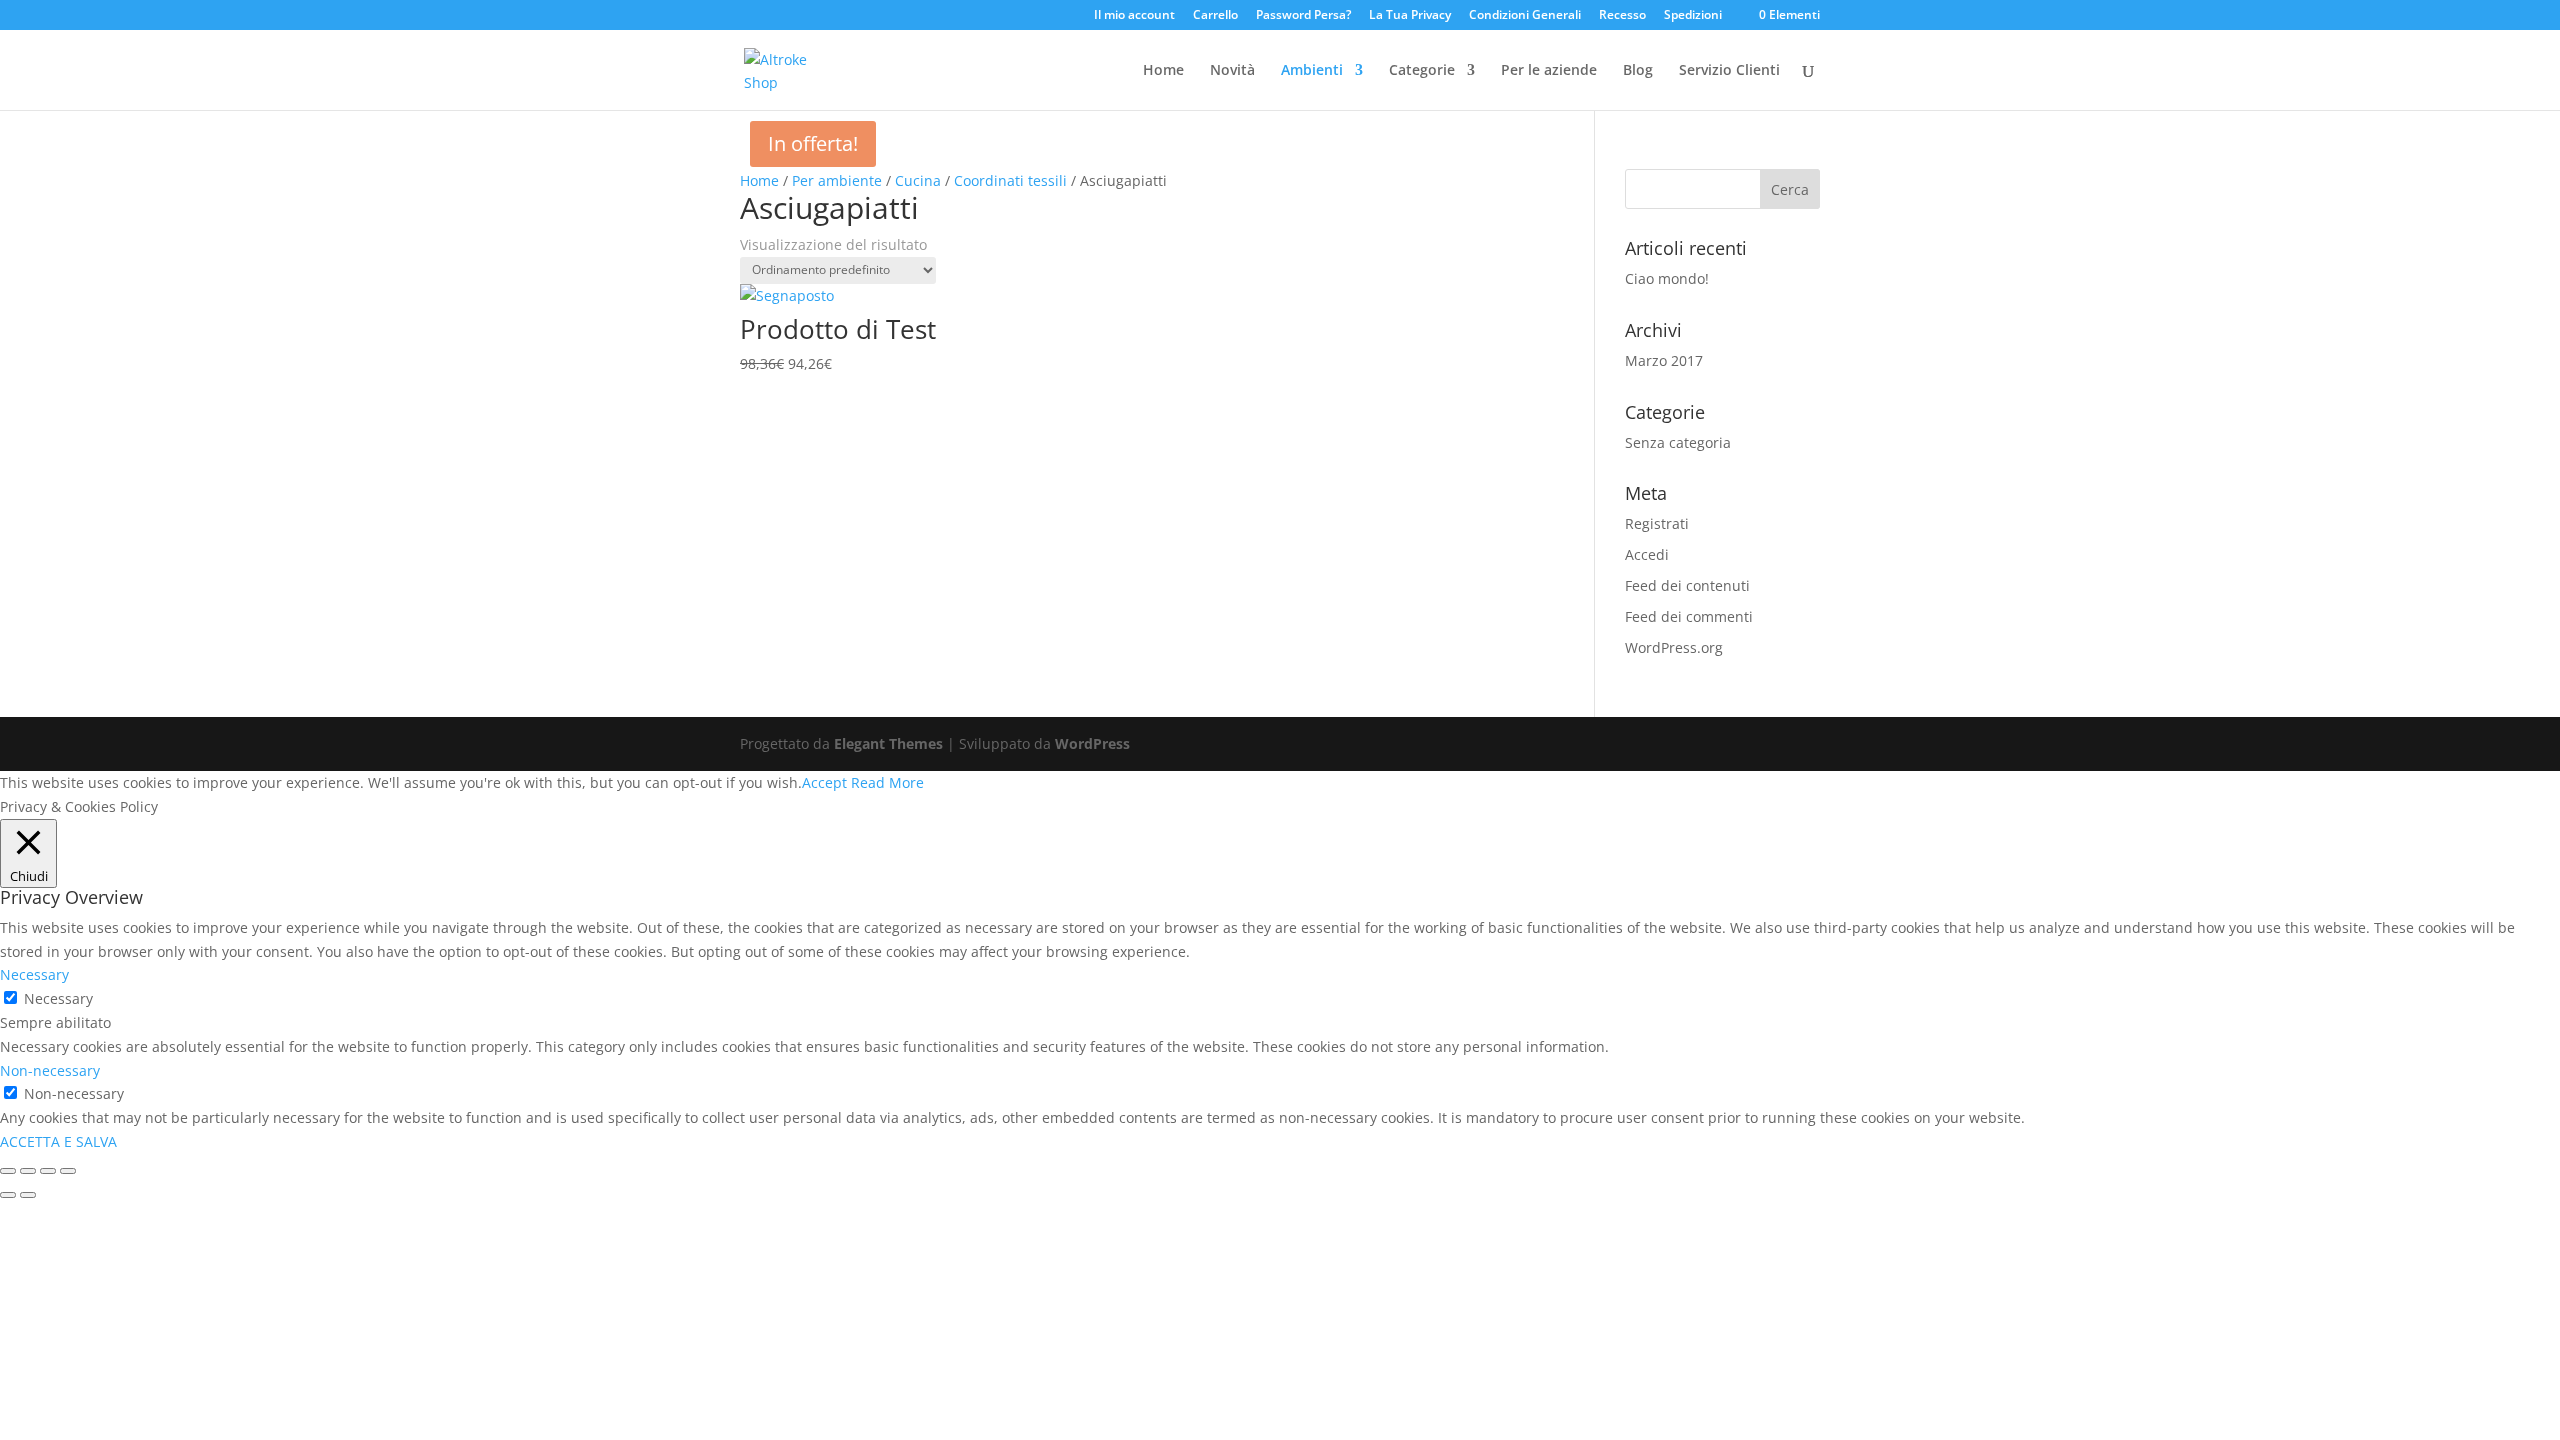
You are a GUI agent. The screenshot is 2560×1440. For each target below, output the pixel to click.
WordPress (1092, 743)
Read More (887, 782)
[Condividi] (28, 1171)
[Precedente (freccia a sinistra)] (8, 1195)
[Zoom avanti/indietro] (68, 1171)
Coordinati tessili (1010, 180)
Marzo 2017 (1664, 360)
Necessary (58, 998)
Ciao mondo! (1667, 278)
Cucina (918, 180)
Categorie (1422, 71)
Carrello (1215, 16)
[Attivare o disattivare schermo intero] (48, 1171)
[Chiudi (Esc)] (8, 1171)
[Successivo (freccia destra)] (28, 1195)
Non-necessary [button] (50, 1070)
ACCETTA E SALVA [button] (58, 1141)
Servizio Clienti (1729, 71)
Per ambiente (837, 180)
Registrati (1657, 523)
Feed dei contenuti (1687, 585)
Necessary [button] (34, 974)
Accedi (1647, 554)
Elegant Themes (888, 743)
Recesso (1622, 16)
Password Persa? (1303, 16)
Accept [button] (824, 782)
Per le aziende (1549, 71)
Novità (1232, 71)
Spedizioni (1693, 16)
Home (1163, 71)
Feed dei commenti (1689, 616)
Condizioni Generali (1525, 16)
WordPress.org (1674, 647)
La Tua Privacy (1410, 16)
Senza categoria (1678, 442)
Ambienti (1312, 71)
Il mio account (1134, 16)
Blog (1638, 71)
